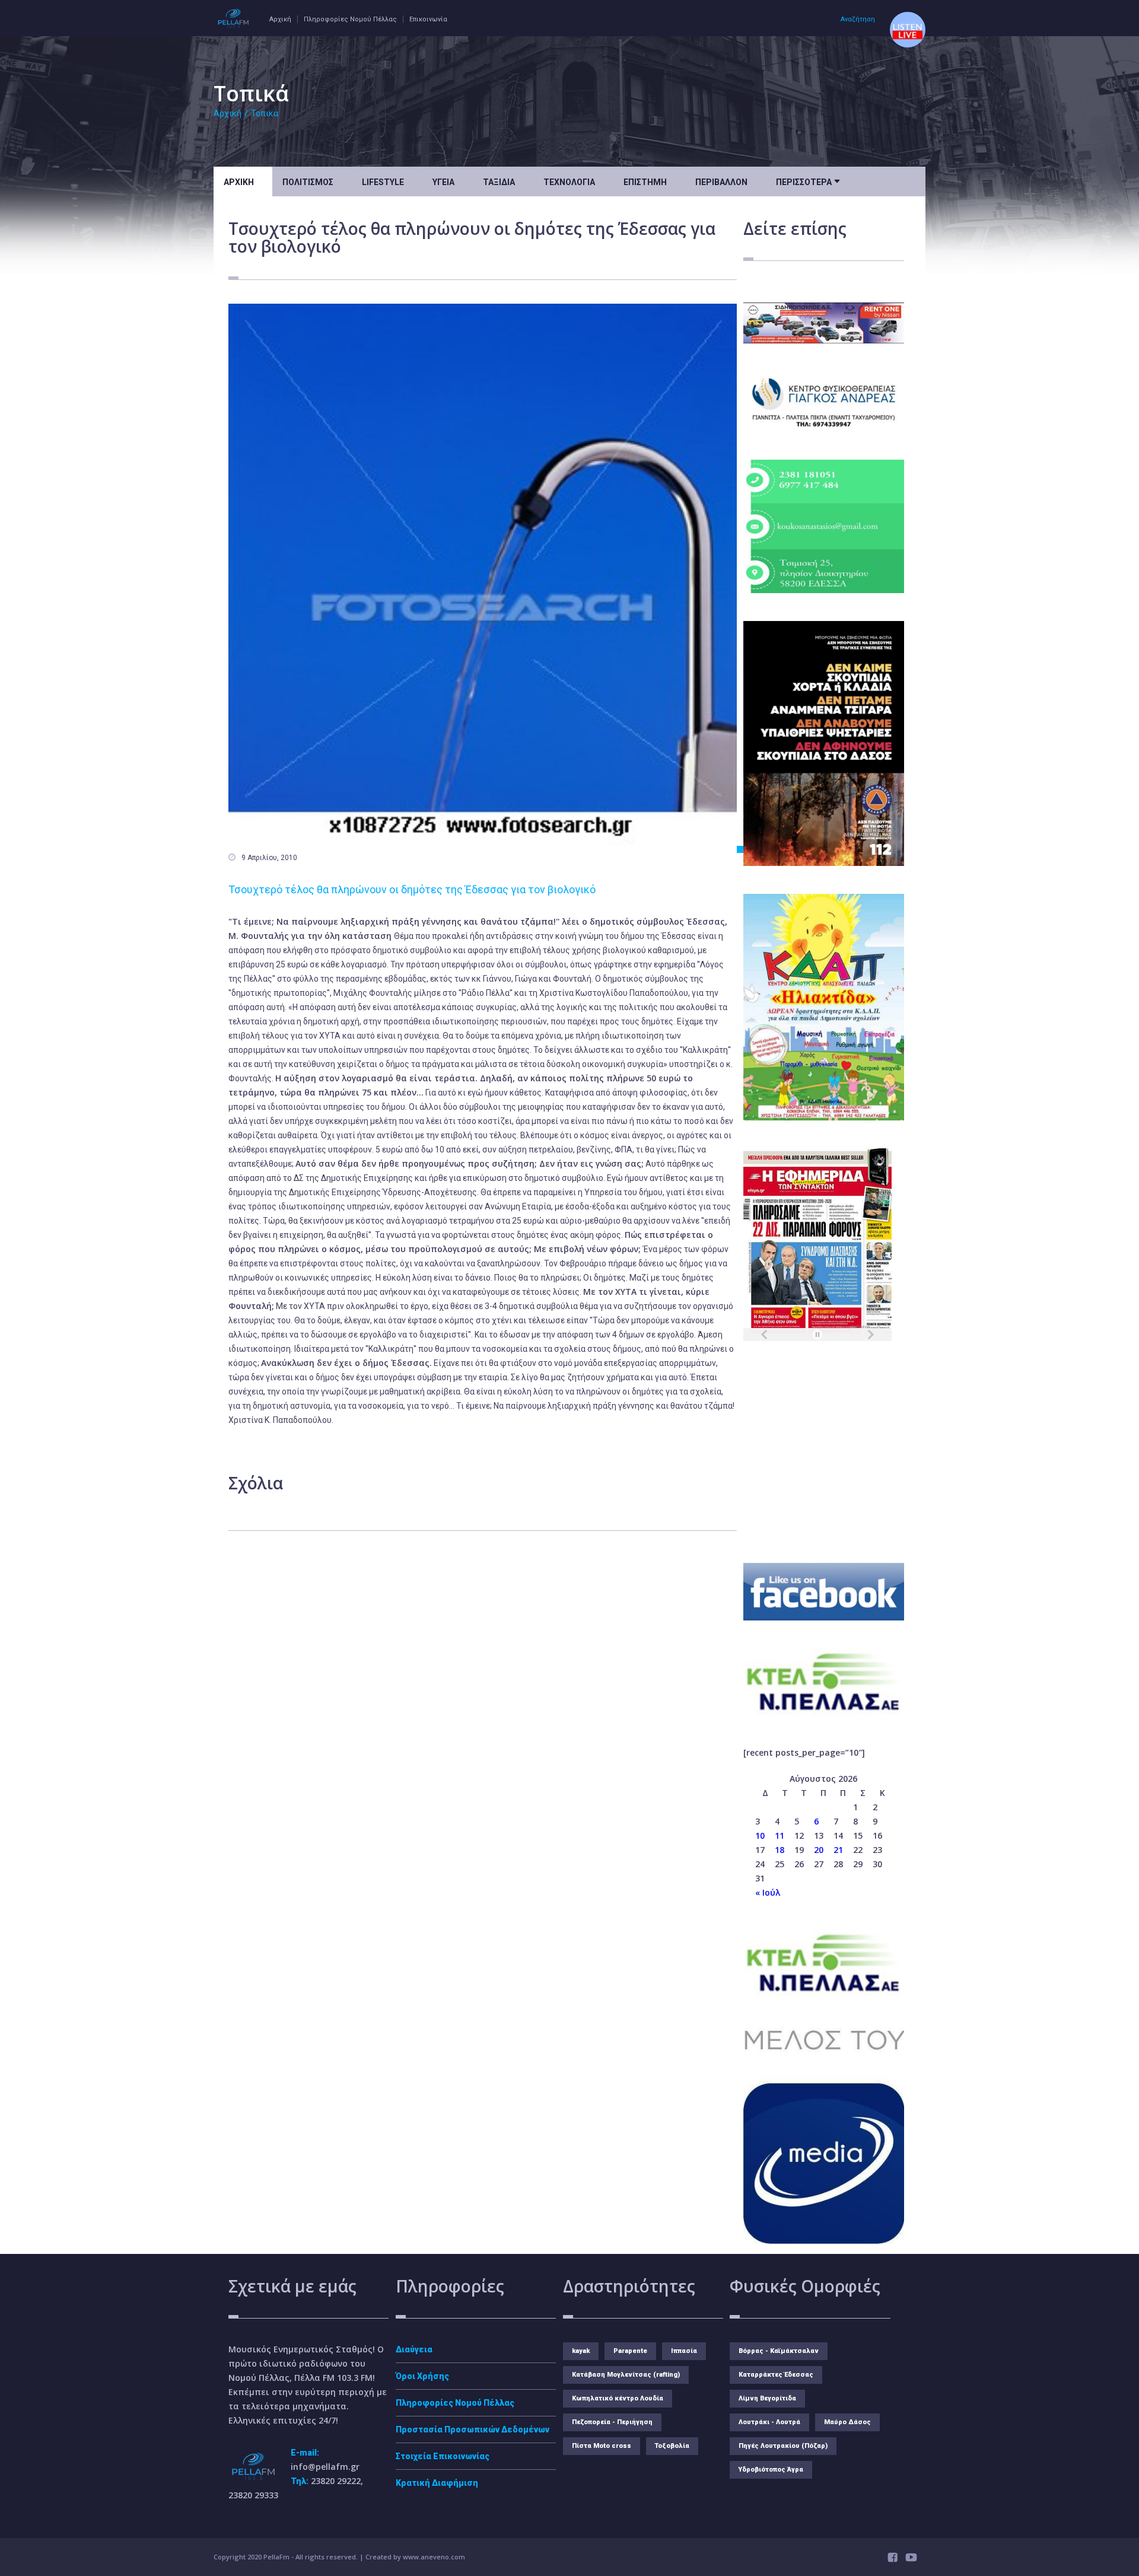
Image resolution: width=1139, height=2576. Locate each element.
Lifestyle (383, 182)
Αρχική (280, 19)
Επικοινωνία (428, 19)
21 (838, 1850)
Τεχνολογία (569, 182)
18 (780, 1850)
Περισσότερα (808, 181)
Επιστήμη (645, 182)
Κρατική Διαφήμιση (437, 2483)
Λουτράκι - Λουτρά (769, 2422)
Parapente (630, 2351)
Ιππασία (684, 2351)
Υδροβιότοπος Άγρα (771, 2470)
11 (780, 1835)
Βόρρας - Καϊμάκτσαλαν (779, 2351)
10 (760, 1835)
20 (819, 1850)
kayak (581, 2351)
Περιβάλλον (721, 182)
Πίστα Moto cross (602, 2446)
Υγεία (443, 182)
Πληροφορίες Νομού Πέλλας (350, 19)
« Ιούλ (768, 1892)
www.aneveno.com (434, 2557)
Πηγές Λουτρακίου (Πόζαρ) (783, 2446)
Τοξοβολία (672, 2446)
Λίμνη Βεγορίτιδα (767, 2398)
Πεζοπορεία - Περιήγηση (612, 2422)
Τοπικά (265, 113)
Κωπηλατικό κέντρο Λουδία (618, 2398)
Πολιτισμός (308, 182)
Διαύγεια (414, 2349)
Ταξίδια (499, 182)
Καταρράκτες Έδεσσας (776, 2375)
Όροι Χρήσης (422, 2376)
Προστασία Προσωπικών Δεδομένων (473, 2429)
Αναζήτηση (858, 19)
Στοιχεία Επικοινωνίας (443, 2456)
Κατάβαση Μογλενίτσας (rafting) (626, 2375)
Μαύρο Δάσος (847, 2422)
